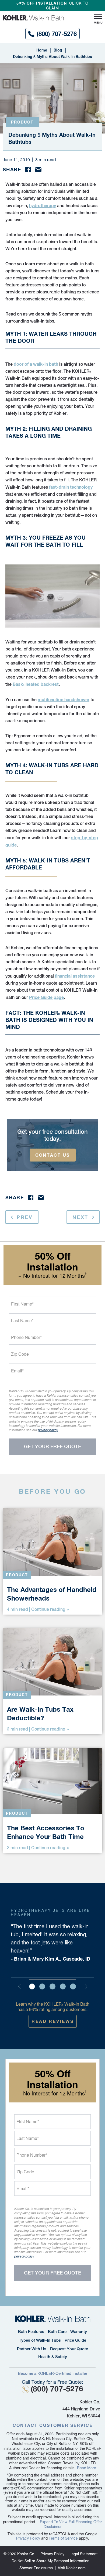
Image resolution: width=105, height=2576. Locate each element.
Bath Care (57, 2332)
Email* (17, 1371)
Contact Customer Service (53, 2425)
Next (80, 1217)
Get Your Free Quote (52, 1446)
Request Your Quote (69, 2349)
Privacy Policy (28, 2538)
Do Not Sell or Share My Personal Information (50, 2561)
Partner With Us (32, 2349)
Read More (87, 2468)
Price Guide (75, 2340)
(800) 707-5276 (57, 34)
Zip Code (20, 1354)
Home (42, 50)
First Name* (22, 1304)
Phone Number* (26, 1337)
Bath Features (31, 2332)
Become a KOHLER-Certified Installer (52, 2373)
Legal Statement (83, 2554)
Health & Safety (53, 2357)
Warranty (79, 2332)
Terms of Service (63, 2538)
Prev (25, 1217)
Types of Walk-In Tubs (40, 2340)
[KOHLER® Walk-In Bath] (53, 2319)
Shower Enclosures (36, 2568)
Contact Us (53, 1155)
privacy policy (48, 1430)
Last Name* (22, 1320)
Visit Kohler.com (72, 2568)
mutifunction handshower (64, 699)
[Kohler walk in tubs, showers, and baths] (37, 18)
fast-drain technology (71, 487)
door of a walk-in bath (36, 364)
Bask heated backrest (36, 684)
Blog (58, 50)
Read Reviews (53, 2021)
